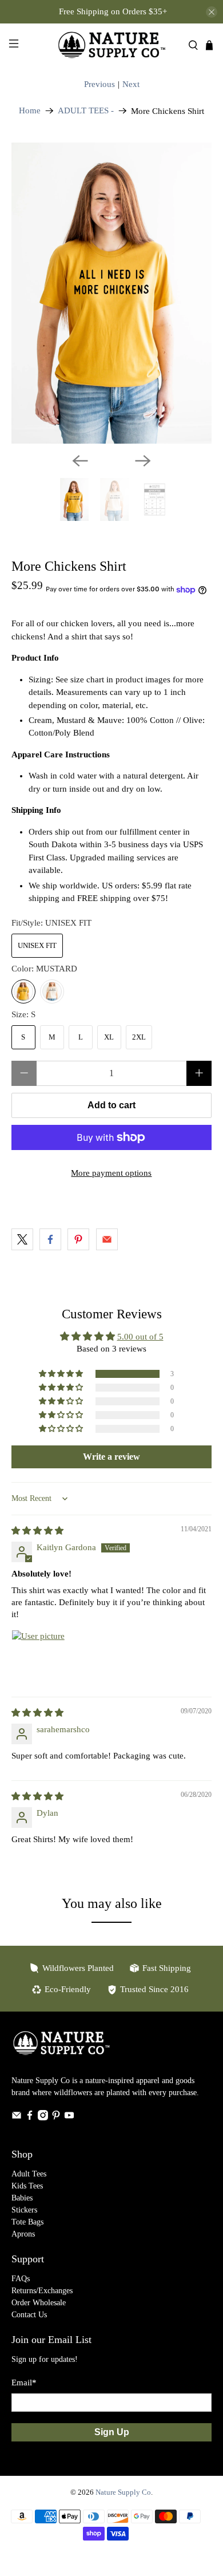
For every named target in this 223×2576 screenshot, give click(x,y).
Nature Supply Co (123, 2492)
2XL (139, 1037)
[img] (37, 1531)
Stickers (24, 2210)
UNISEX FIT (37, 945)
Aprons (23, 2234)
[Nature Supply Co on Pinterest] (56, 2118)
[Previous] (80, 461)
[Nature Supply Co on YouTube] (69, 2118)
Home (30, 111)
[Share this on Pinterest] (78, 1239)
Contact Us (29, 2315)
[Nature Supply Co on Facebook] (30, 2118)
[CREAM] (52, 991)
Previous (99, 84)
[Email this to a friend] (107, 1239)
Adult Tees (29, 2174)
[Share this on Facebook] (50, 1239)
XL (109, 1037)
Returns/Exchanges (42, 2291)
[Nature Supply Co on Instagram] (43, 2118)
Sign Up (112, 2432)
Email (24, 2383)
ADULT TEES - (86, 111)
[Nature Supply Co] (112, 45)
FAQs (21, 2279)
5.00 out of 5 (140, 1337)
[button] (62, 1374)
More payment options (111, 1173)
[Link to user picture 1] (39, 1657)
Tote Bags (27, 2222)
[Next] (143, 461)
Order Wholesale (39, 2303)
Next (131, 84)
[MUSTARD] (23, 991)
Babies (22, 2198)
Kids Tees (27, 2186)
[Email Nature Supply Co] (17, 2118)
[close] (212, 12)
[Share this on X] (22, 1239)
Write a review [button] (111, 1457)
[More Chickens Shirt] (112, 293)
